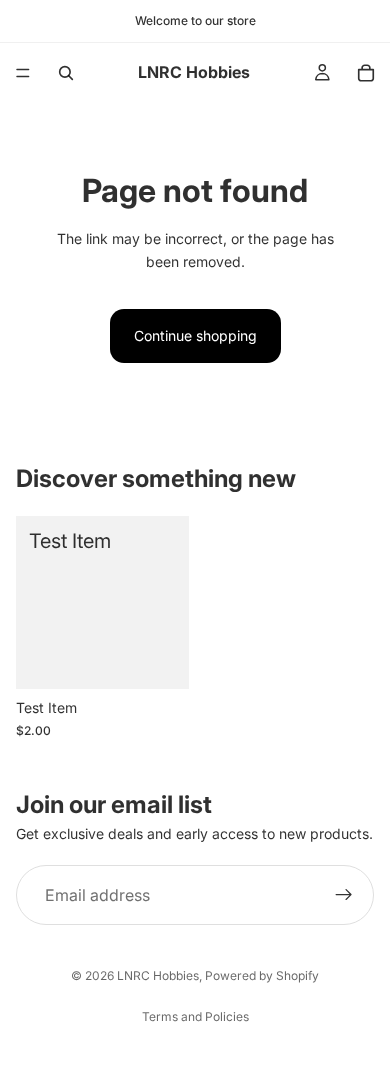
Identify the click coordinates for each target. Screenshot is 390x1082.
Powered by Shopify (262, 975)
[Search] (66, 73)
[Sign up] (344, 895)
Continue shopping (195, 335)
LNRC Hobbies (158, 975)
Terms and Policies (195, 1016)
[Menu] (23, 73)
